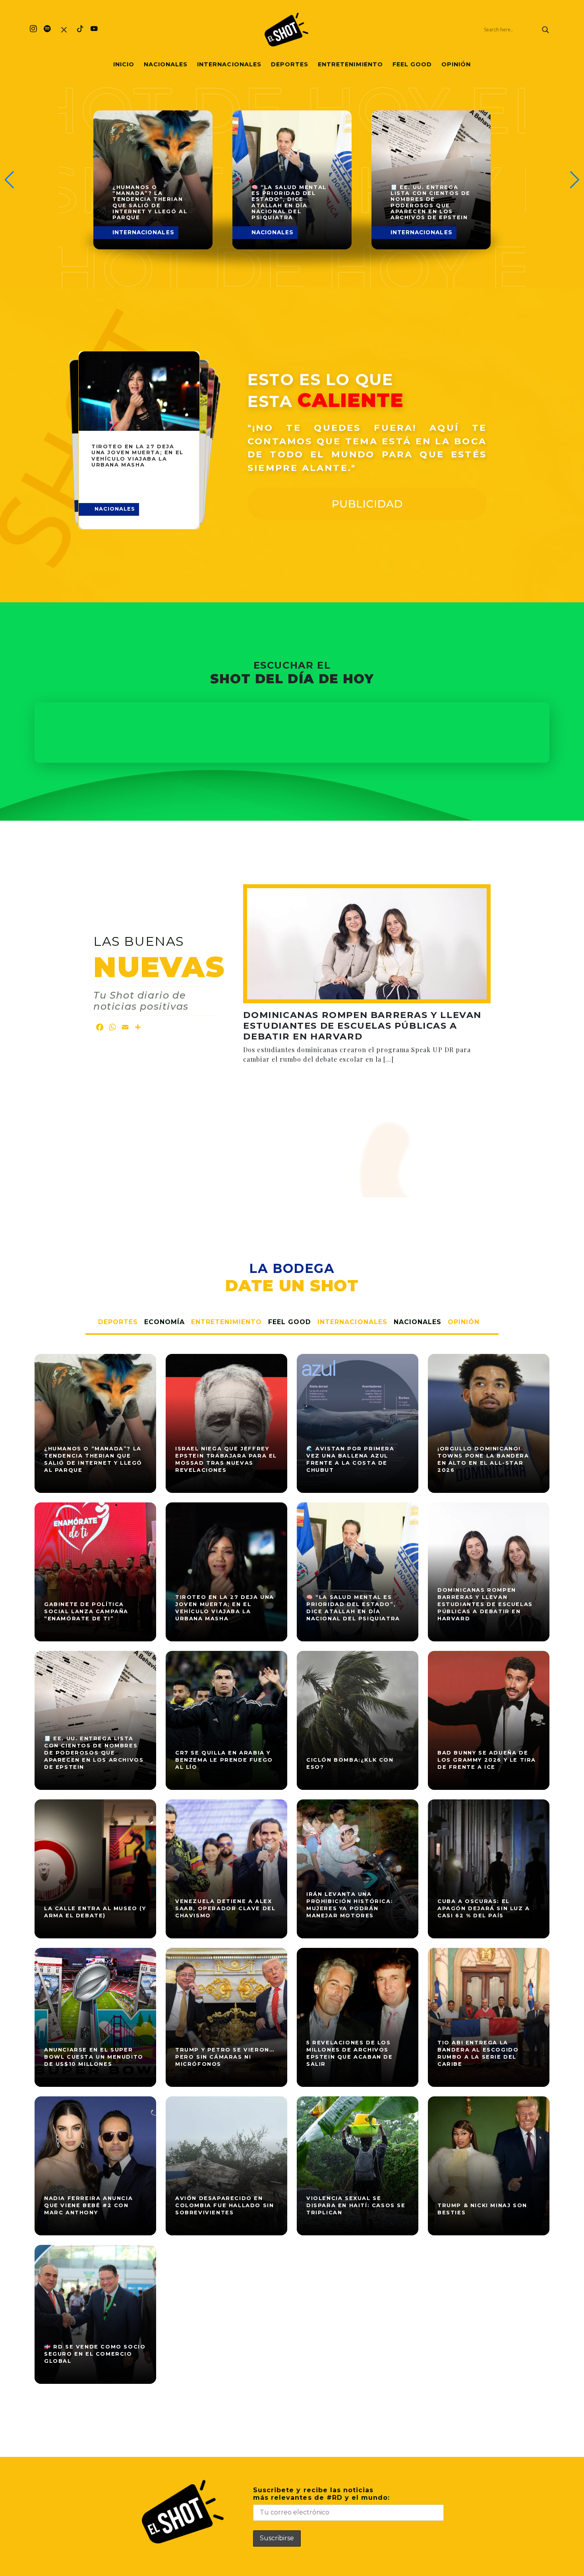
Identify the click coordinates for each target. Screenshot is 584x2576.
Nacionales (166, 64)
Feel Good (412, 64)
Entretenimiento (350, 64)
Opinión (456, 64)
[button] (575, 180)
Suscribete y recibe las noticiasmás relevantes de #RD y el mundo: (321, 2494)
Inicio (124, 64)
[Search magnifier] (545, 30)
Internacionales (229, 64)
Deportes (290, 64)
